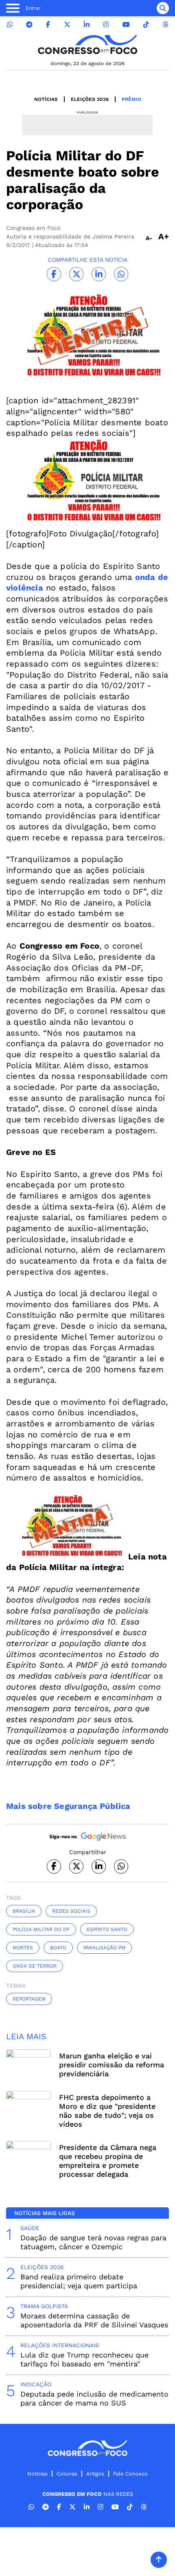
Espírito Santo (107, 1929)
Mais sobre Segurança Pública (68, 1806)
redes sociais (71, 1911)
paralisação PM (104, 1948)
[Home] (87, 45)
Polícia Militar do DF (41, 1929)
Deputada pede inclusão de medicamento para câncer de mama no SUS (94, 2398)
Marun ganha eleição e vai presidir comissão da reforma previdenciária (112, 2065)
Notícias (46, 99)
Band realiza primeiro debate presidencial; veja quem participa (79, 2281)
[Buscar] (163, 8)
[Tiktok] (146, 25)
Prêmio (131, 99)
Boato (58, 1948)
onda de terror (35, 1966)
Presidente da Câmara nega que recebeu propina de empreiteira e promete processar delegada (108, 2161)
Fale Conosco (130, 2474)
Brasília (24, 1911)
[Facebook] (48, 25)
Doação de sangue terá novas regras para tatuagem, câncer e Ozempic (93, 2242)
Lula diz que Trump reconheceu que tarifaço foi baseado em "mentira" (84, 2359)
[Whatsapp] (10, 25)
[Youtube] (126, 25)
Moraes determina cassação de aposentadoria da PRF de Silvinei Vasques (94, 2320)
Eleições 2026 (90, 99)
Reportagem (29, 1999)
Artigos (95, 2474)
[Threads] (165, 25)
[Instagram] (106, 25)
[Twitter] (67, 25)
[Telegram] (29, 25)
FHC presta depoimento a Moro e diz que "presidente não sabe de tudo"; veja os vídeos (107, 2111)
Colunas (67, 2474)
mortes (23, 1948)
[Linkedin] (87, 25)
